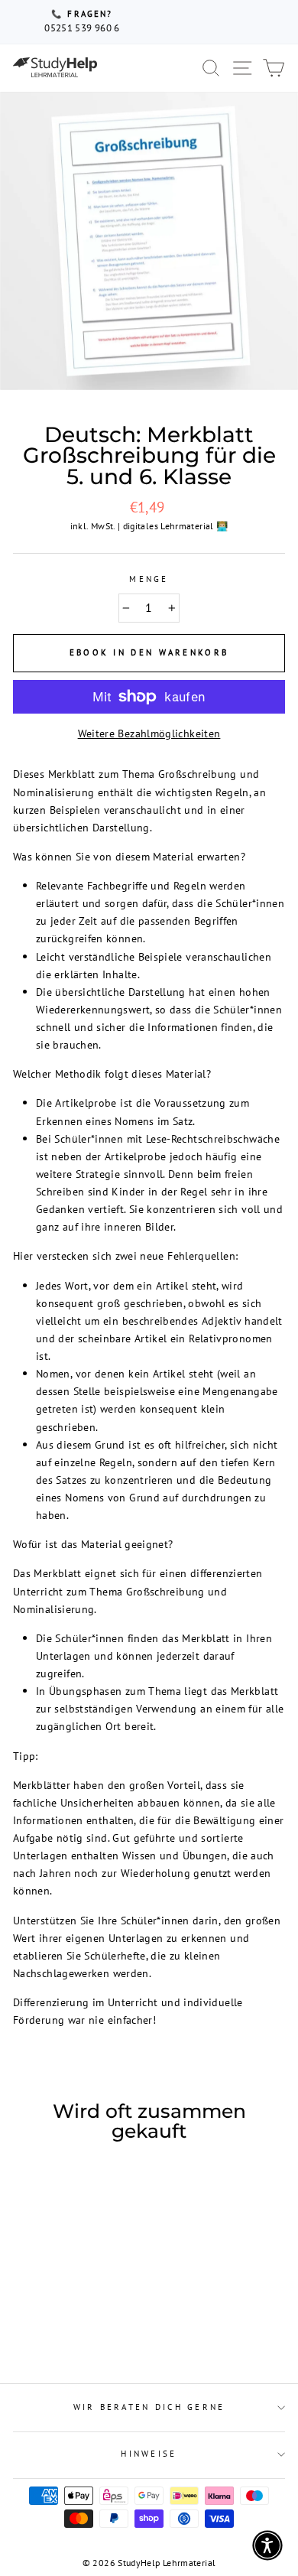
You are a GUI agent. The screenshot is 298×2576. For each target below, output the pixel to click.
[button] (267, 2545)
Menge (149, 579)
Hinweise (149, 2454)
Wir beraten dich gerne (149, 2407)
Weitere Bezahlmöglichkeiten (149, 733)
